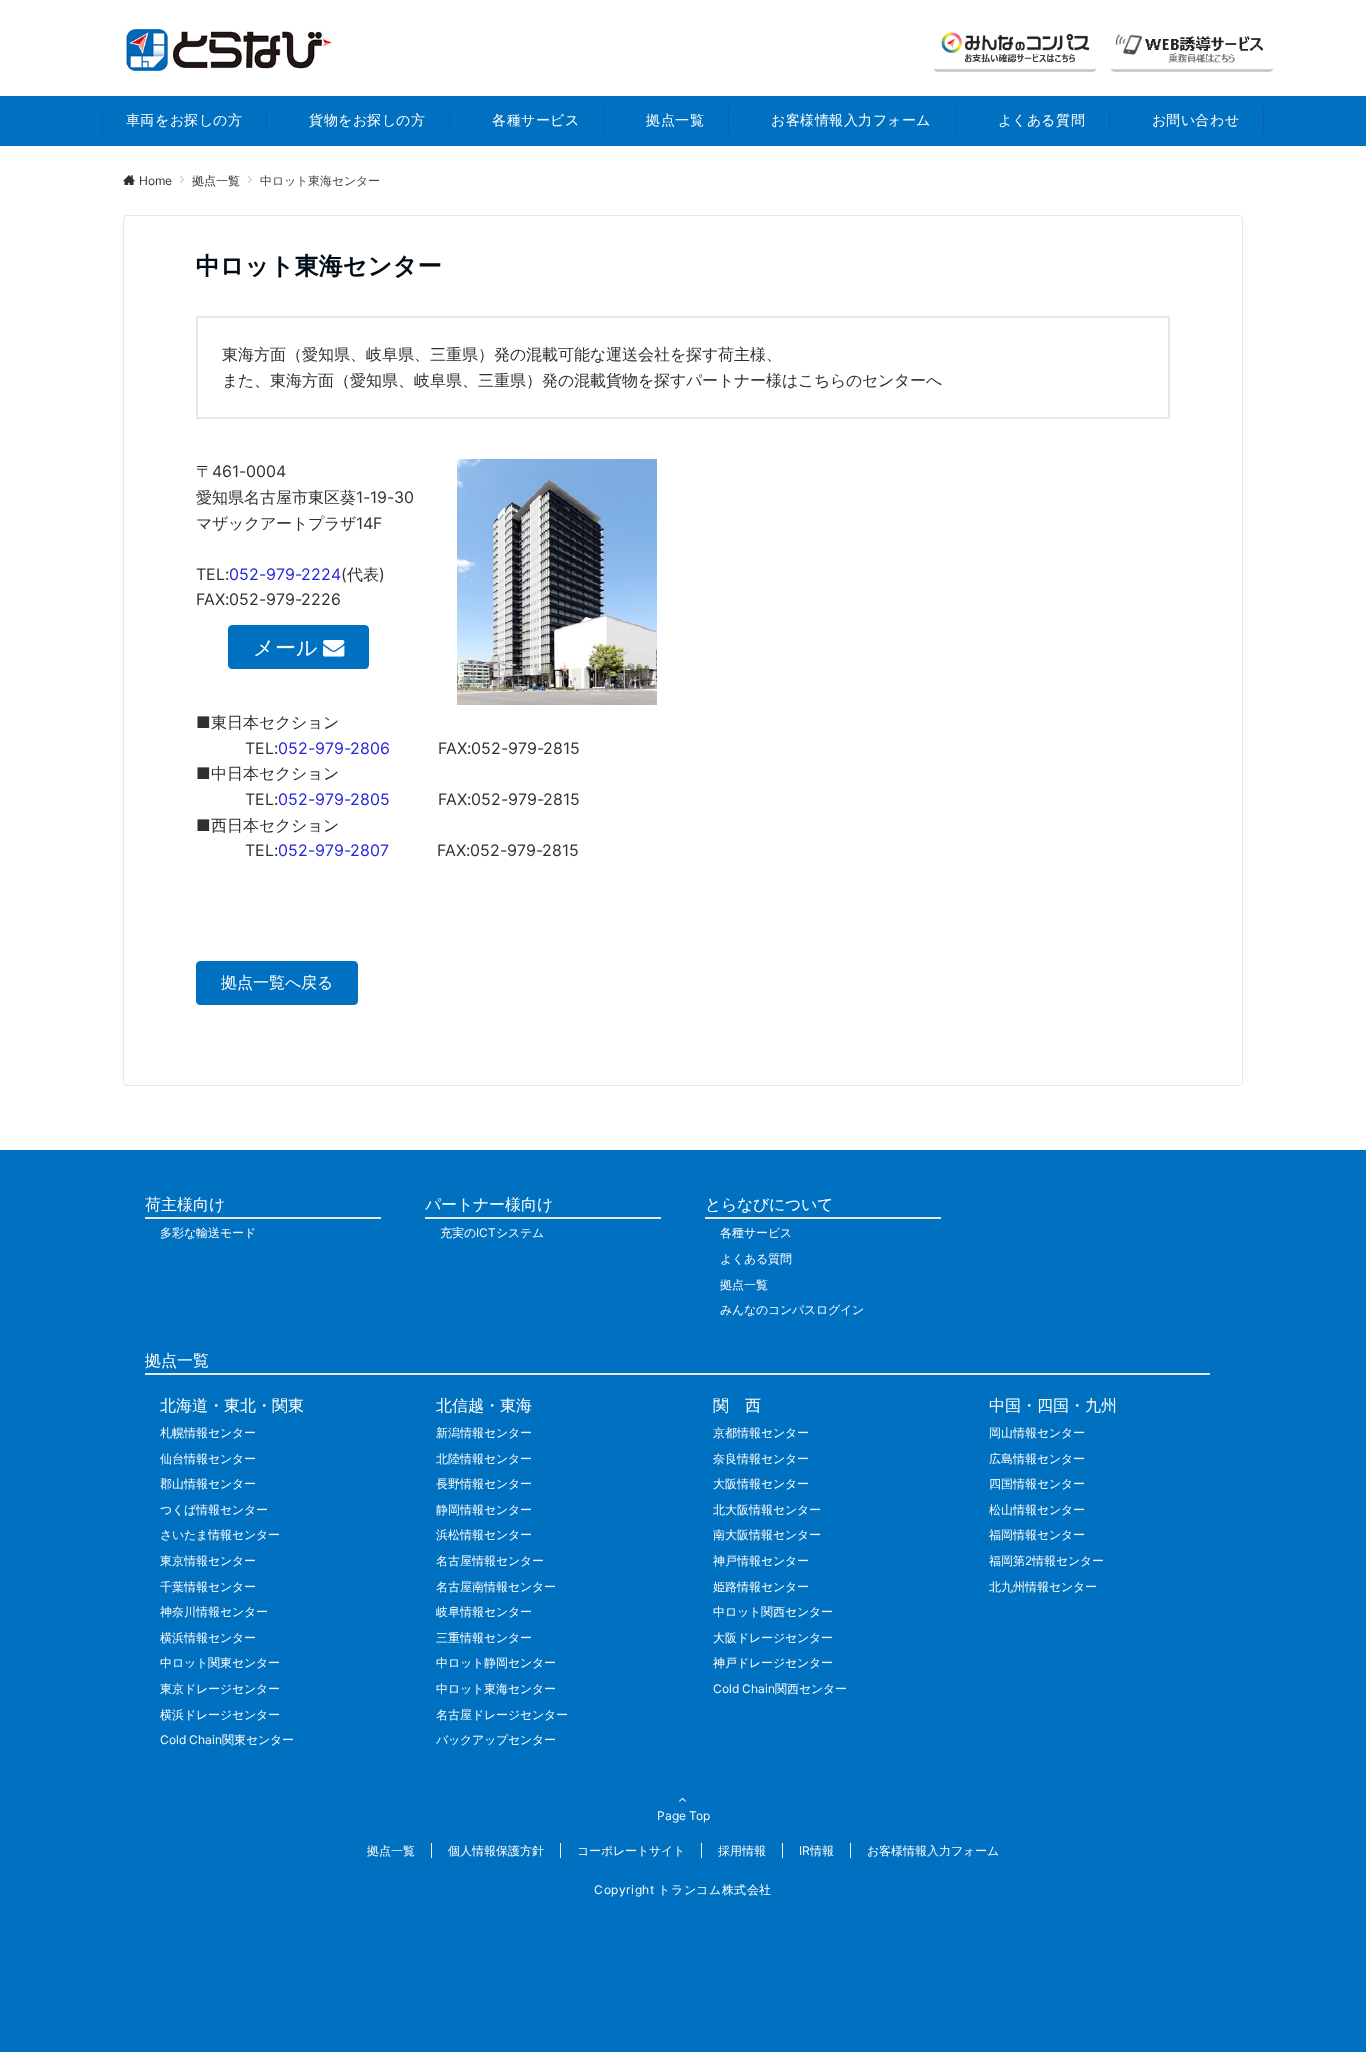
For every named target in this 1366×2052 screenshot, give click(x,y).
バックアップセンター (496, 1739)
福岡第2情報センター (1046, 1560)
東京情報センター (208, 1560)
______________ (1015, 49)
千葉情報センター (208, 1586)
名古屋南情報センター (496, 1586)
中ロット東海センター (496, 1688)
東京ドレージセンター (220, 1688)
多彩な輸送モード (208, 1232)
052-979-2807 (333, 850)
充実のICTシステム (492, 1232)
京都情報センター (761, 1432)
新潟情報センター (484, 1432)
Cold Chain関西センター (780, 1688)
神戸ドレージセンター (773, 1662)
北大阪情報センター (767, 1509)
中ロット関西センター (773, 1611)
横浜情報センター (208, 1637)
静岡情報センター (484, 1509)
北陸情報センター (484, 1458)
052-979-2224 (285, 574)
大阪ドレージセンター (773, 1637)
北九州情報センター (1043, 1586)
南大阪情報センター (767, 1534)
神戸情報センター (761, 1560)
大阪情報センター (761, 1483)
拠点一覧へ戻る (277, 982)
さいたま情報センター (220, 1534)
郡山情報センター (208, 1483)
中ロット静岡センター (496, 1662)
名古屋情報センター (490, 1560)
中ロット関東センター (220, 1662)
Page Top (683, 1815)
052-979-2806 (334, 748)
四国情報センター (1037, 1483)
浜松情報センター (484, 1534)
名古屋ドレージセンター (502, 1714)
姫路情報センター (761, 1586)
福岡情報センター (1037, 1534)
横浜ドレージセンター (220, 1714)
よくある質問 (756, 1258)
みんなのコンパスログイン (792, 1309)
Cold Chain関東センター (227, 1739)
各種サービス (756, 1232)
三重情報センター (484, 1637)
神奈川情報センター (214, 1611)
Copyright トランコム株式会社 (683, 1889)
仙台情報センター (208, 1458)
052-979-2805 (334, 799)
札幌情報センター (208, 1432)
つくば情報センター (214, 1509)
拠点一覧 (744, 1284)
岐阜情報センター (484, 1611)
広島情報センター (1037, 1458)
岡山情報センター (1037, 1432)
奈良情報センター (761, 1458)
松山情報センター (1037, 1509)
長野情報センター (484, 1483)
